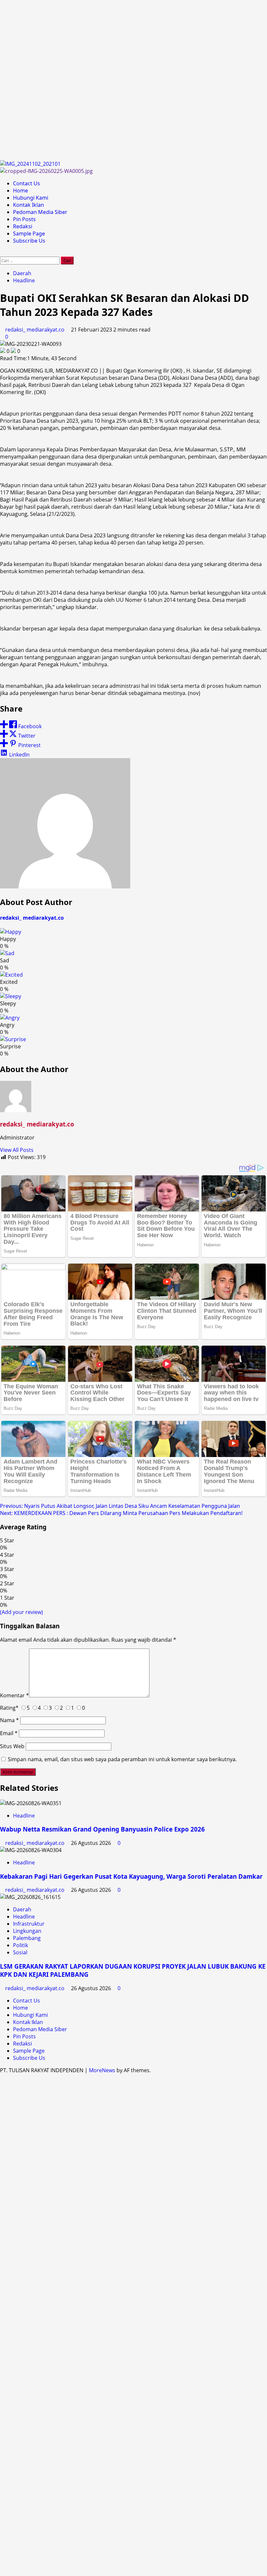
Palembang (27, 1938)
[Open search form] (2, 253)
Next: (122, 1513)
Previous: (120, 1506)
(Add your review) (21, 1612)
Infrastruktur (29, 1924)
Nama (9, 1720)
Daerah (22, 273)
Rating (9, 1708)
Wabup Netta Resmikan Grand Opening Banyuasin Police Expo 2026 (102, 1829)
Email (9, 1733)
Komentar (14, 1695)
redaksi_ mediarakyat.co (35, 330)
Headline (24, 280)
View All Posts (17, 1150)
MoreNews (102, 2070)
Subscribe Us (29, 241)
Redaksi (23, 226)
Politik (21, 1945)
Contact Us (27, 183)
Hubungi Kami (31, 198)
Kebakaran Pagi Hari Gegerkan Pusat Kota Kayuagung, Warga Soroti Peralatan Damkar (131, 1876)
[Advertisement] (133, 80)
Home (21, 191)
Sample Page (29, 234)
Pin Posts (24, 219)
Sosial (20, 1952)
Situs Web (12, 1746)
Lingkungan (27, 1931)
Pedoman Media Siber (40, 212)
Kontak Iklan (28, 205)
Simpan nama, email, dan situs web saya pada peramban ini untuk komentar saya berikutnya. (122, 1759)
